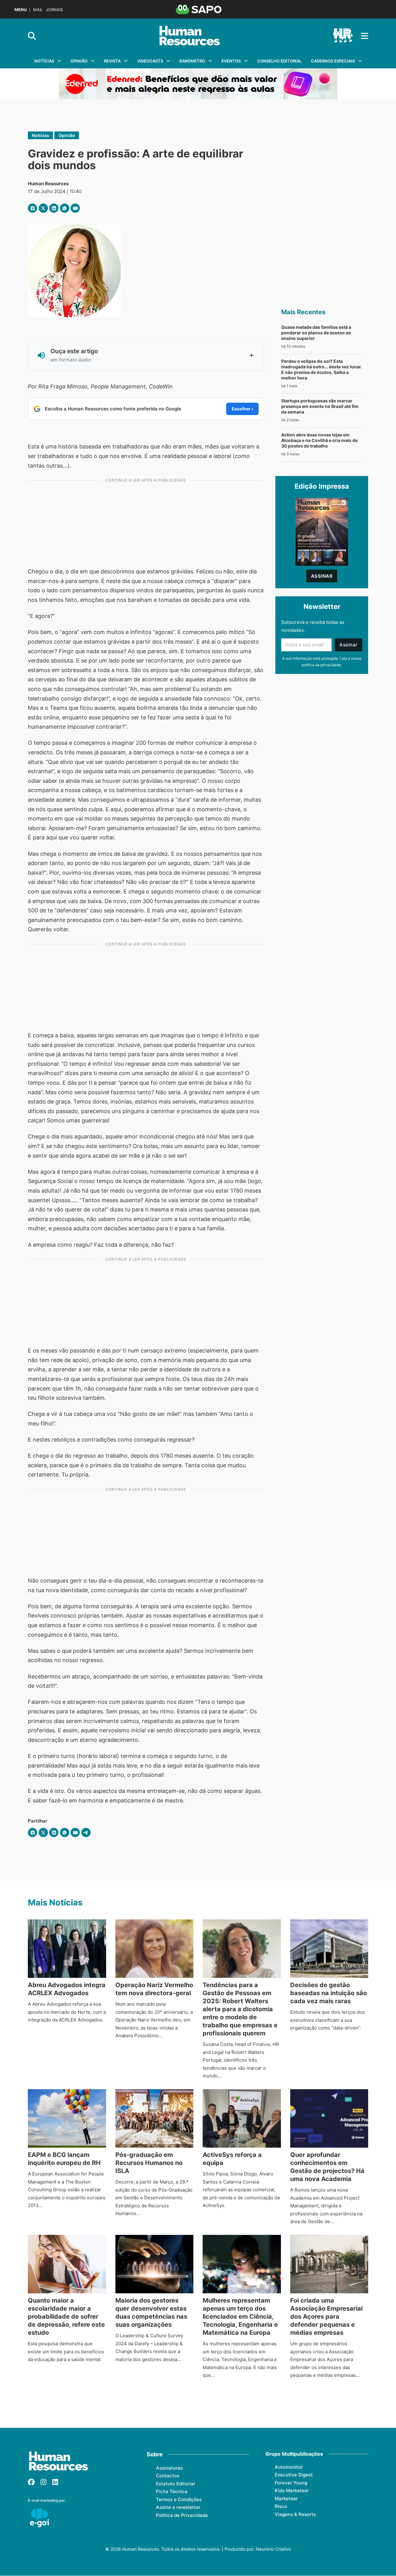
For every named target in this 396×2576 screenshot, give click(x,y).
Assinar (322, 576)
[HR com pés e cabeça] (343, 36)
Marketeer (286, 2499)
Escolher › (242, 409)
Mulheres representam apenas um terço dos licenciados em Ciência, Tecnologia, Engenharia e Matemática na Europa (240, 2317)
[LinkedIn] (54, 208)
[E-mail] (75, 208)
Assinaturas (169, 2468)
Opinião (79, 61)
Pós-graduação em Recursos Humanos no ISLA (149, 2163)
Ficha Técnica (172, 2491)
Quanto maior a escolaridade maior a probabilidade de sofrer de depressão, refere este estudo (66, 2317)
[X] (43, 208)
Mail (38, 10)
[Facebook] (32, 208)
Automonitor (289, 2467)
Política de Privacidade (182, 2515)
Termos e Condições (179, 2499)
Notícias (44, 61)
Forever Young (291, 2483)
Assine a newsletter (178, 2507)
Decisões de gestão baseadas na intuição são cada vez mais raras (329, 1993)
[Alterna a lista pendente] (59, 61)
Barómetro (192, 61)
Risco (281, 2506)
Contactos (168, 2476)
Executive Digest (294, 2475)
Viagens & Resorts (295, 2514)
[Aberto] (365, 36)
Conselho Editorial (279, 61)
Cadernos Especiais (333, 61)
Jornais (54, 10)
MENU (21, 10)
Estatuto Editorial (175, 2484)
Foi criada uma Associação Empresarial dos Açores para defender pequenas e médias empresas (326, 2317)
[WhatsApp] (65, 208)
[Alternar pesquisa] (32, 36)
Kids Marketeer (292, 2490)
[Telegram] (86, 1832)
